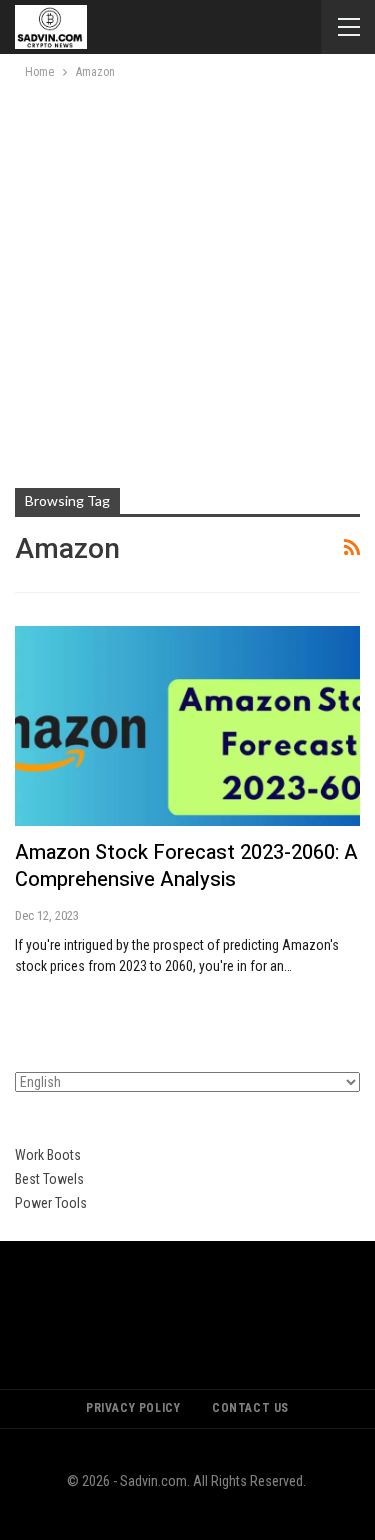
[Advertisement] (187, 280)
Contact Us (250, 1408)
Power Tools (51, 1203)
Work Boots (48, 1155)
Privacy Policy (133, 1408)
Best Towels (49, 1179)
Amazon (52, 852)
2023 (262, 852)
